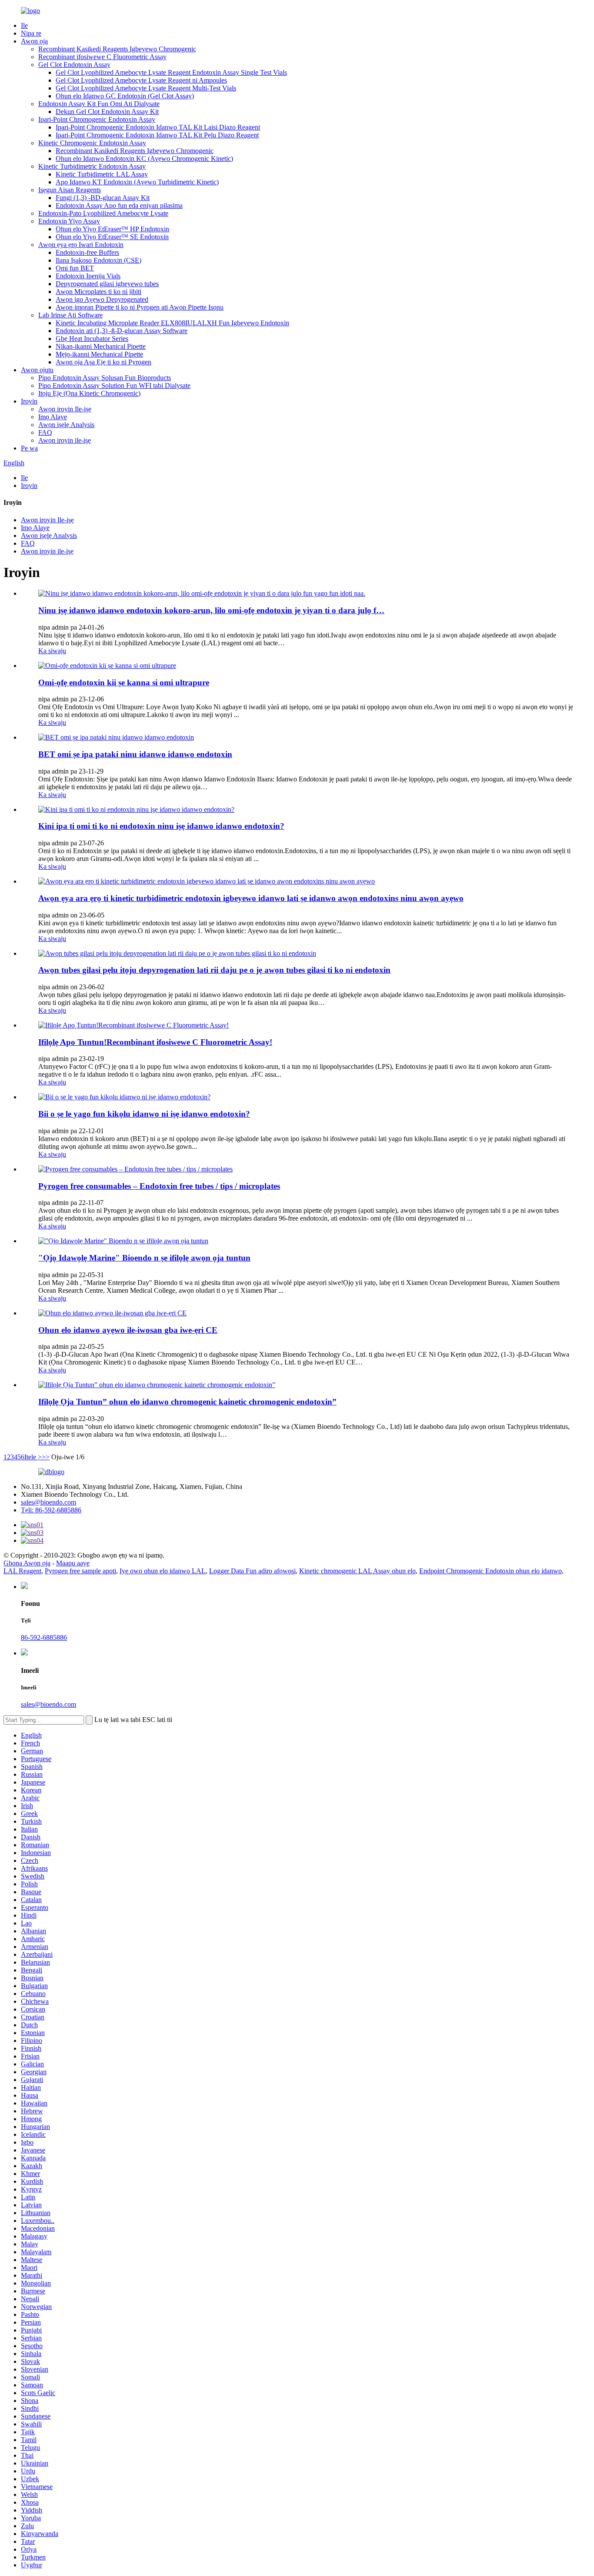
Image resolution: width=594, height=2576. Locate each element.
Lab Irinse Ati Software (70, 315)
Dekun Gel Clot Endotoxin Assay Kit (107, 112)
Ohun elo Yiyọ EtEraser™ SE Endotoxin (112, 237)
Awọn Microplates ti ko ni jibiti (98, 292)
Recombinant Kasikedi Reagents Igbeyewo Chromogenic (117, 49)
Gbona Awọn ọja (27, 1563)
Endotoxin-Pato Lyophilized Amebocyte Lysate (103, 213)
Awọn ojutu (37, 370)
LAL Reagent (22, 1571)
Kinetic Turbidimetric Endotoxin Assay (92, 166)
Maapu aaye (73, 1563)
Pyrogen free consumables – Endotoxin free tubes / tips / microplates (159, 1186)
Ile (24, 25)
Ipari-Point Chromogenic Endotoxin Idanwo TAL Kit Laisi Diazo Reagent (158, 127)
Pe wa (29, 448)
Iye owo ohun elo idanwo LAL (163, 1571)
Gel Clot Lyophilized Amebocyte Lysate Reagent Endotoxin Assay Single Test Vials (171, 72)
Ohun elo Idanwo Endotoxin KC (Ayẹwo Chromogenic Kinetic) (144, 158)
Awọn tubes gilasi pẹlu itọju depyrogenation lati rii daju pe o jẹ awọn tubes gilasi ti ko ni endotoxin (214, 970)
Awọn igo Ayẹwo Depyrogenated (102, 299)
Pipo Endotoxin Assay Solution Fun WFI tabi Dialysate (114, 385)
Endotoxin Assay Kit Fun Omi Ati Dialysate (99, 104)
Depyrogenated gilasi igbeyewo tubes (107, 284)
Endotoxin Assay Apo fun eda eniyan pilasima (119, 205)
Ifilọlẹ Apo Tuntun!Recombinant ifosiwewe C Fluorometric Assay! (155, 1042)
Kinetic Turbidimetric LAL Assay (102, 174)
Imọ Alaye (53, 417)
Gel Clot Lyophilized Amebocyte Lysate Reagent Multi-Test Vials (146, 88)
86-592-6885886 (44, 1637)
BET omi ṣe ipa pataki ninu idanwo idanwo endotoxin (135, 754)
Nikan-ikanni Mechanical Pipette (101, 346)
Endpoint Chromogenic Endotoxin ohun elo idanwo (491, 1571)
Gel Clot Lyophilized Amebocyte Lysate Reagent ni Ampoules (141, 80)
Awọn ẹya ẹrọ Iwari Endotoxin (81, 245)
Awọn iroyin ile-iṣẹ (65, 440)
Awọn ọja (34, 41)
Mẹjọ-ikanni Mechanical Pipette (99, 354)
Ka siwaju (52, 651)
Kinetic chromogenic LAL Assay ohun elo (357, 1571)
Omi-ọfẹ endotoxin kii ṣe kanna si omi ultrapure (124, 682)
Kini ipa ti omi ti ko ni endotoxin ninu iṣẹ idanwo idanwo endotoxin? (161, 826)
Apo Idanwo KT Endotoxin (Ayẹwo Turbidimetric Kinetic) (137, 182)
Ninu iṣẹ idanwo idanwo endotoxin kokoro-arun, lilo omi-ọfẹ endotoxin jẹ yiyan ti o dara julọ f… (211, 610)
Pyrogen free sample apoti (80, 1571)
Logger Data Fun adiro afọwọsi (252, 1571)
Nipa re (31, 33)
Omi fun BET (75, 268)
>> (46, 1457)
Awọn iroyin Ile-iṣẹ (65, 409)
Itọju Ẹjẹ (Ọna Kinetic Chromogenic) (89, 393)
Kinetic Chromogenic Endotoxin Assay (92, 143)
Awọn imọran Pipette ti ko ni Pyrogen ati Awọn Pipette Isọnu (140, 307)
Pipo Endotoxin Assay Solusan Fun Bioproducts (105, 378)
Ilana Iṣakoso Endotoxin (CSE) (98, 260)
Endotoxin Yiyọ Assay (69, 221)
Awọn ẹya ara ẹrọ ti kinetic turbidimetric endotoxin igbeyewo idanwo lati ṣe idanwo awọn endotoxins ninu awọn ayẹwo (251, 898)
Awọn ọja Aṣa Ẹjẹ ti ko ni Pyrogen (103, 362)
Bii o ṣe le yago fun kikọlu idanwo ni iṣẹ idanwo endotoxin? (144, 1114)
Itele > (33, 1457)
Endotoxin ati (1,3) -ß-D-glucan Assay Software (122, 331)
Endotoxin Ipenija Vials (88, 276)
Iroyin (29, 401)
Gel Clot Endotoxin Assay (74, 65)
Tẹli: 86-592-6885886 (51, 1510)
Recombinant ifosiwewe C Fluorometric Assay (102, 57)
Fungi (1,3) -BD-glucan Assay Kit (103, 198)
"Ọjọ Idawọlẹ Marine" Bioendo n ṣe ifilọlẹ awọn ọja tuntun (144, 1258)
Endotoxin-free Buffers (87, 252)
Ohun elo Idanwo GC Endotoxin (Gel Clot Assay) (125, 96)
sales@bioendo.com (48, 1502)
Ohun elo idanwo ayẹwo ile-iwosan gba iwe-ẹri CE (128, 1330)
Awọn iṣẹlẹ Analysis (66, 425)
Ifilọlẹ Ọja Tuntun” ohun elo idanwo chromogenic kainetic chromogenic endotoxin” (187, 1402)
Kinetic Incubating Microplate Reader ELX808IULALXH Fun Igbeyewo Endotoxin (172, 323)
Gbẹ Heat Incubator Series (92, 339)
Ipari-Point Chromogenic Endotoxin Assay (97, 119)
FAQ (45, 432)
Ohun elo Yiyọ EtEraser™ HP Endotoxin (112, 229)
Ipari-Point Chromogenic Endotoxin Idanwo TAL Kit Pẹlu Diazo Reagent (157, 135)
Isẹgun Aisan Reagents (70, 190)
